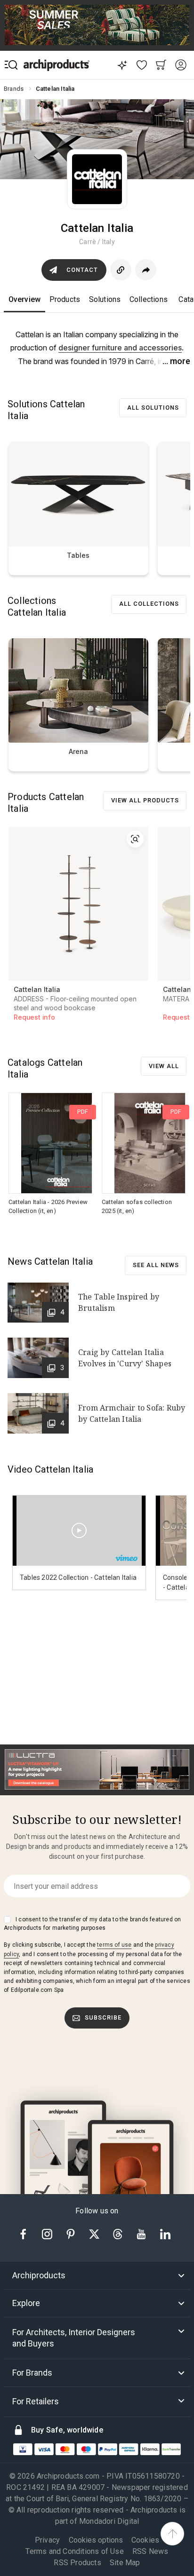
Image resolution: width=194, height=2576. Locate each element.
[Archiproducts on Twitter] (95, 2233)
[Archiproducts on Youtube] (142, 2233)
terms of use (114, 1945)
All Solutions (153, 408)
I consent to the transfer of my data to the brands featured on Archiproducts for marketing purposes (92, 1924)
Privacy (47, 2540)
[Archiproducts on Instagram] (48, 2233)
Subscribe (103, 2017)
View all (164, 1066)
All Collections (149, 604)
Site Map (125, 2563)
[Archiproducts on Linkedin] (165, 2233)
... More (176, 361)
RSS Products (77, 2563)
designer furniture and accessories (120, 348)
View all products (145, 800)
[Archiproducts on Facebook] (27, 2233)
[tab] (97, 2275)
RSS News (150, 2551)
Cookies (145, 2540)
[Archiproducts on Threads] (119, 2233)
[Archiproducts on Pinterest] (72, 2233)
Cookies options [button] (96, 2540)
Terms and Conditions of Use (74, 2551)
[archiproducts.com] (57, 65)
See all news (156, 1265)
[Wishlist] (141, 65)
